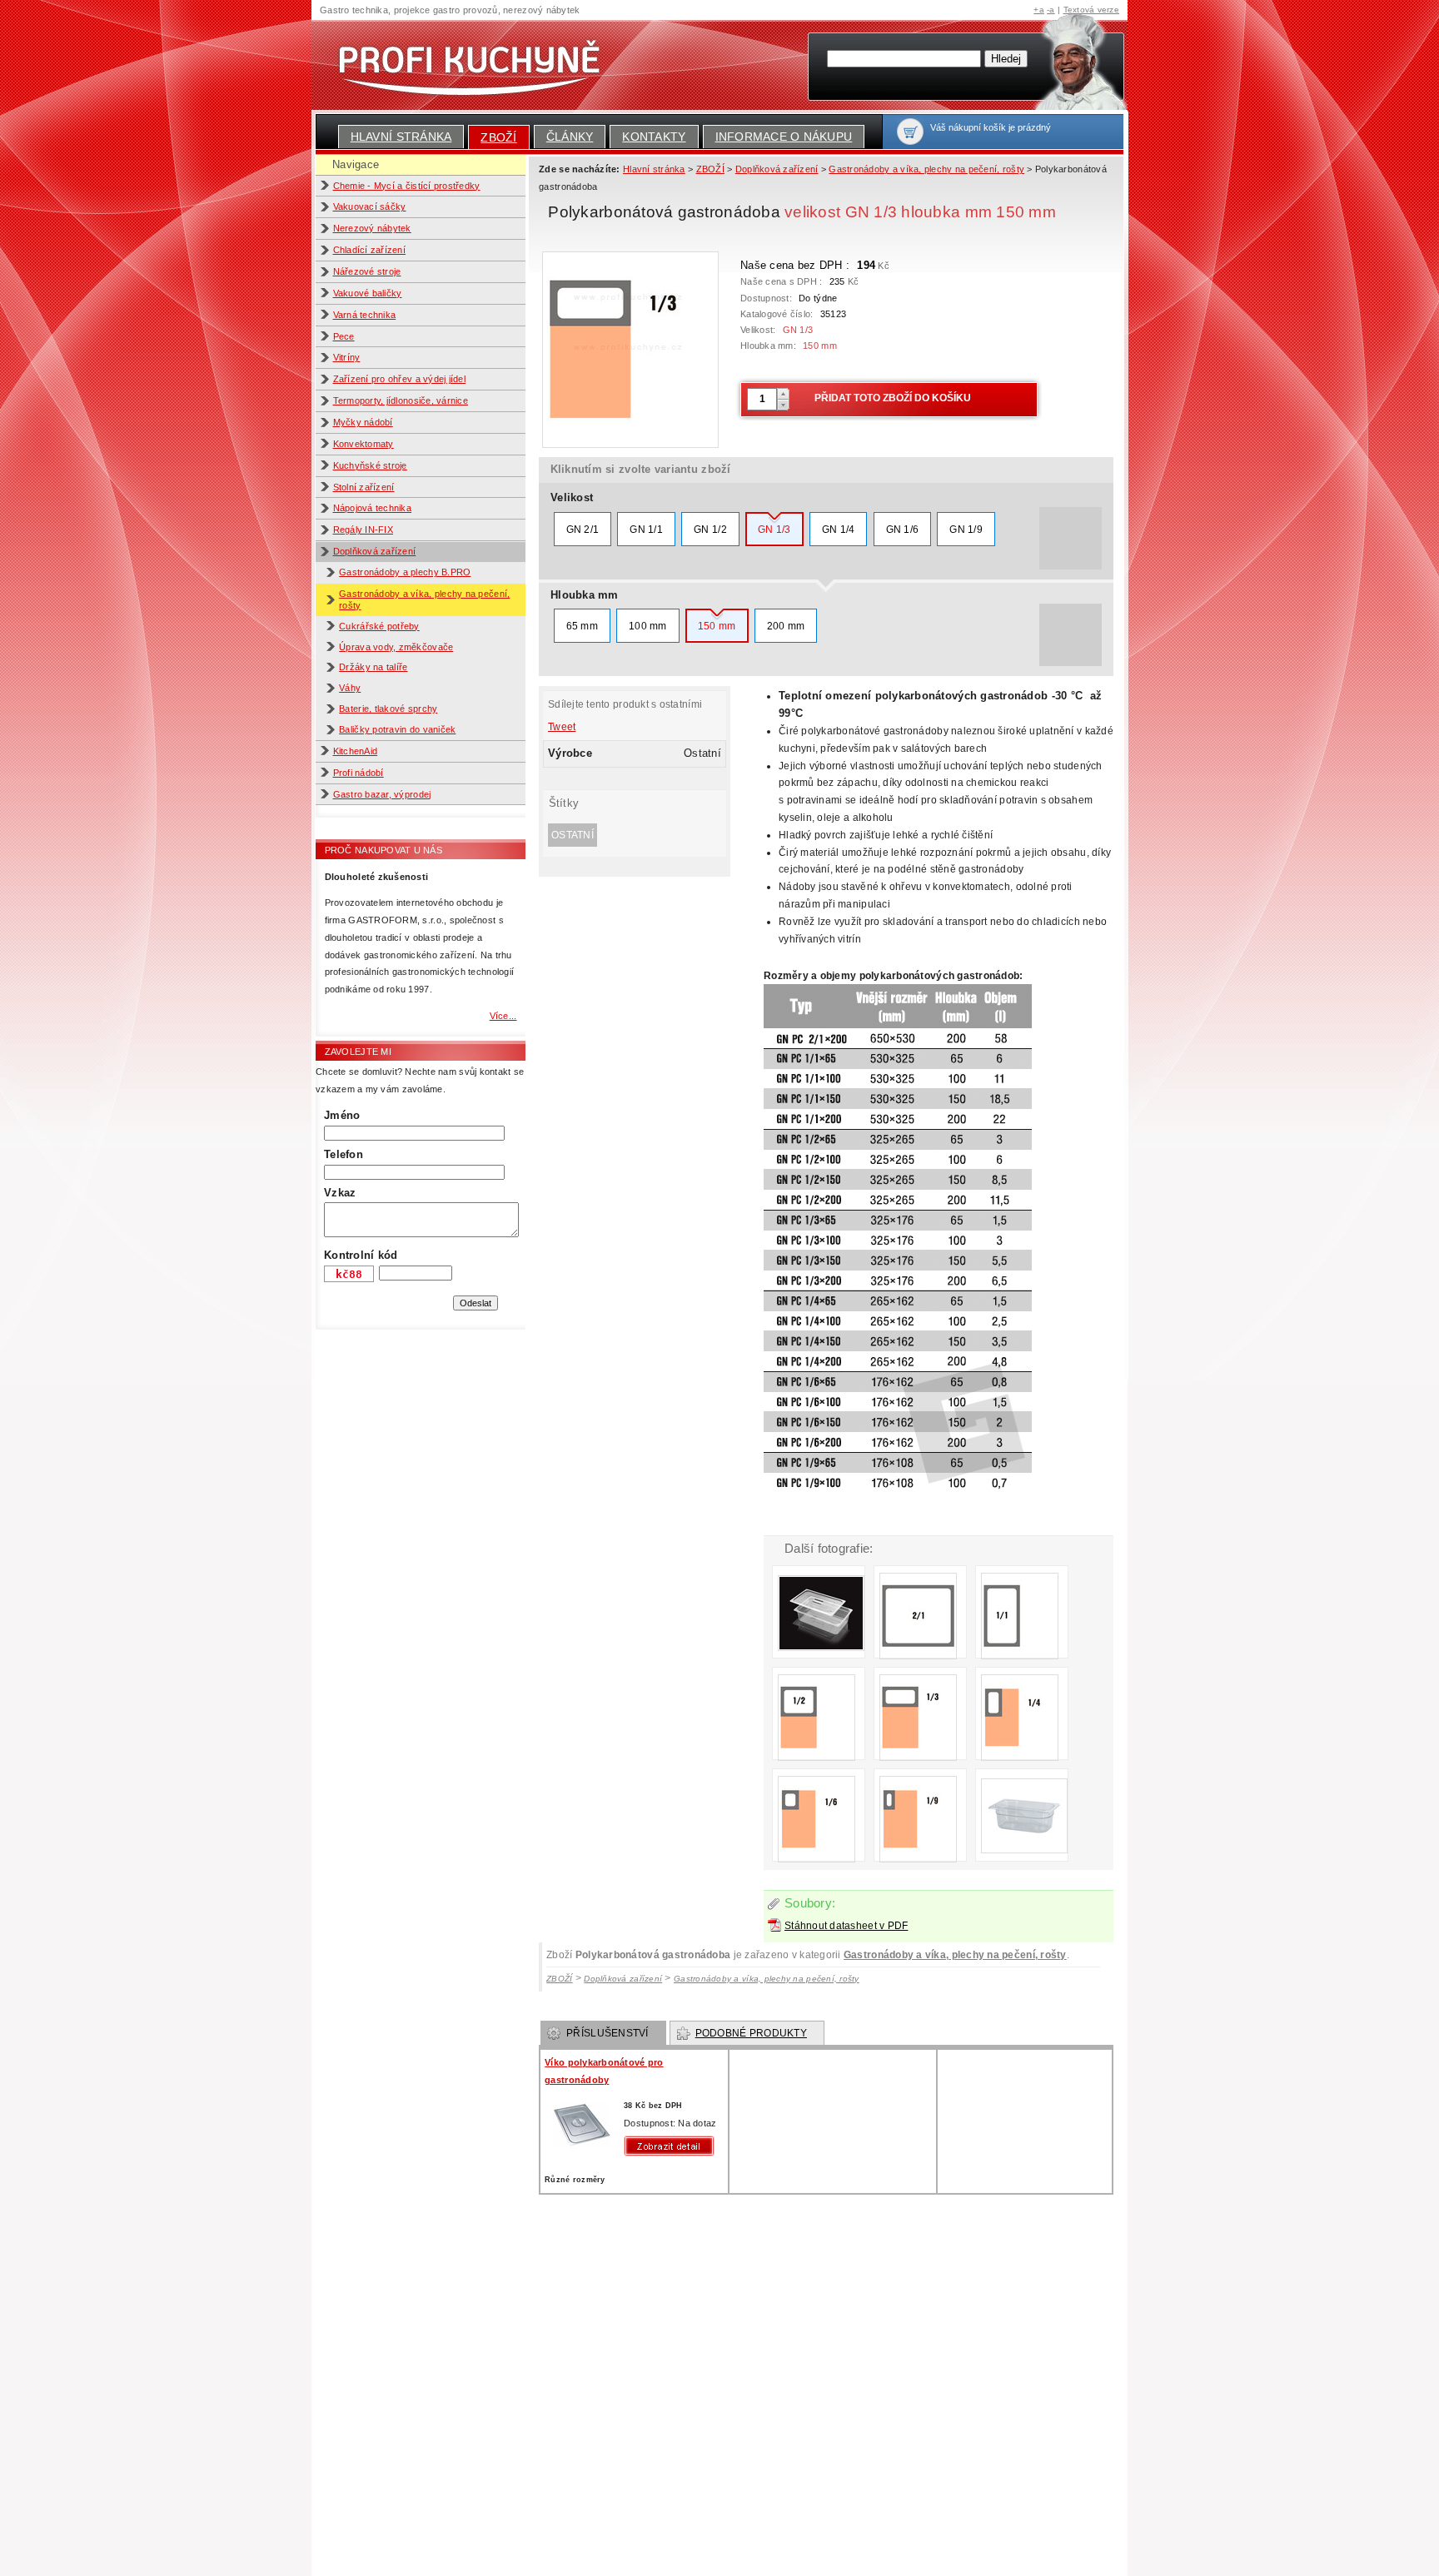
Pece (344, 336)
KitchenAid (356, 751)
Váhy (350, 688)
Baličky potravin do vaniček (397, 729)
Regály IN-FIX (363, 530)
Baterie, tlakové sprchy (388, 709)
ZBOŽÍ (498, 137)
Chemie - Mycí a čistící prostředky (407, 186)
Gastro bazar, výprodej (382, 794)
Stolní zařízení (364, 487)
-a (1051, 10)
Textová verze (1091, 10)
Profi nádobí (359, 773)
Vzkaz (340, 1193)
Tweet (562, 727)
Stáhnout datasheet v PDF (846, 1926)
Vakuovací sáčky (370, 206)
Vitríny (347, 357)
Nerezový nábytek (372, 228)
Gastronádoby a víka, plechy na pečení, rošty (955, 1955)
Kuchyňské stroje (370, 465)
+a (1039, 10)
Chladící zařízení (370, 250)
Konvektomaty (363, 444)
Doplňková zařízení (375, 551)
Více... (503, 1016)
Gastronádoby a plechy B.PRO (405, 572)
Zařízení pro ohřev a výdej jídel (400, 379)
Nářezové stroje (367, 271)
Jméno (342, 1115)
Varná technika (365, 315)
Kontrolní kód (361, 1255)
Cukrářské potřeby (379, 626)
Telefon (344, 1154)
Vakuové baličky (368, 293)
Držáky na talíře (373, 667)
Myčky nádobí (363, 422)
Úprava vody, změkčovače (396, 647)
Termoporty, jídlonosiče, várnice (401, 400)
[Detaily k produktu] (673, 2146)
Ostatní (573, 835)
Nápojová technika (373, 508)
